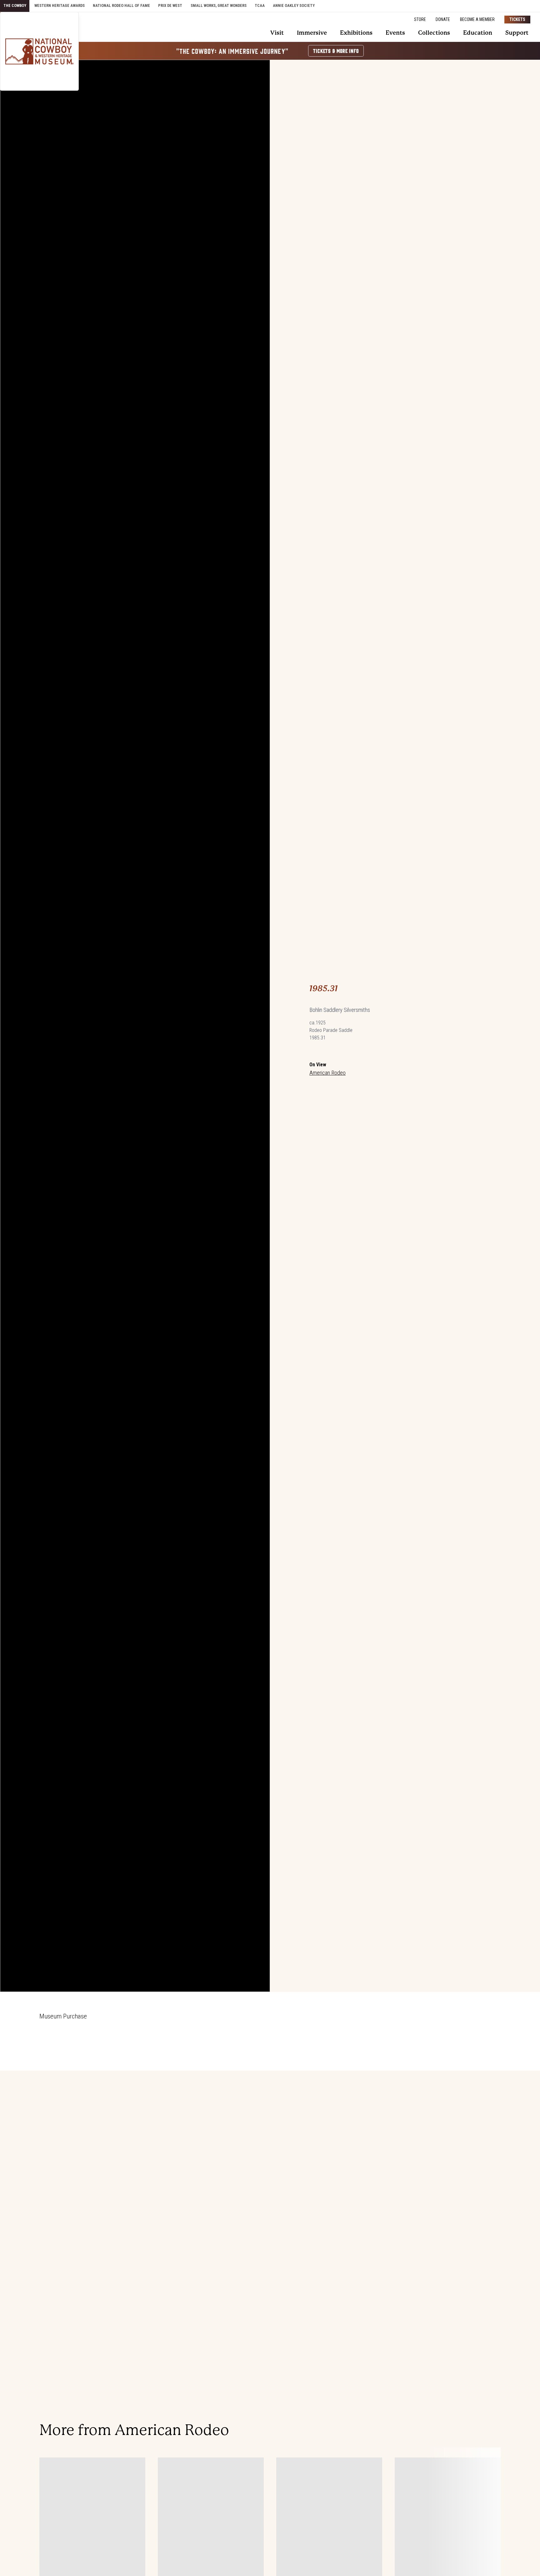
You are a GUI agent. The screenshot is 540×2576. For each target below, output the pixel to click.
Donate (443, 19)
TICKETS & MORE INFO (336, 51)
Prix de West (170, 5)
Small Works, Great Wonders (219, 5)
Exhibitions (356, 33)
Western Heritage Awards (60, 5)
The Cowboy (15, 5)
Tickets (517, 19)
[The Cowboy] (39, 51)
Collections (434, 33)
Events (395, 33)
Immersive (312, 33)
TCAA (260, 5)
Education (478, 33)
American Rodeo (327, 1073)
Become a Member (477, 19)
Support (517, 33)
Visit (277, 33)
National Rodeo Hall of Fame (121, 5)
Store (420, 19)
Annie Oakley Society (294, 5)
